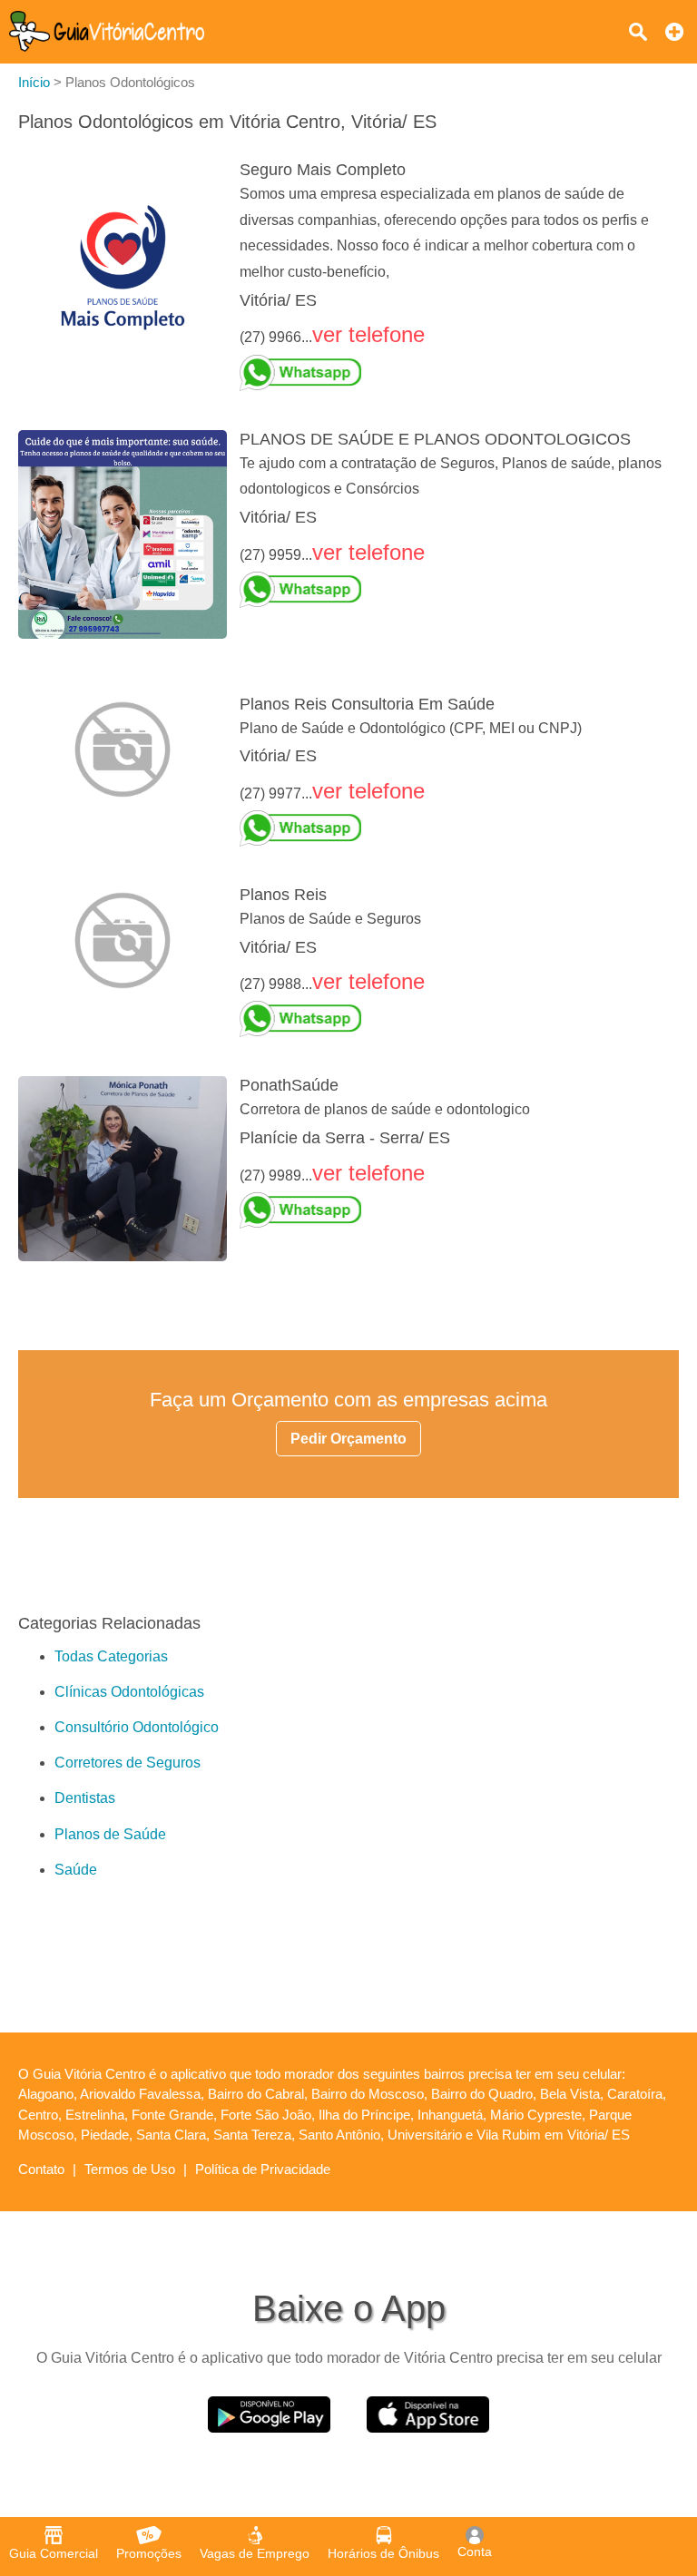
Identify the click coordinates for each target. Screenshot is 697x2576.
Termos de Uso (130, 2169)
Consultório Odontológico (137, 1727)
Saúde (76, 1870)
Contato (41, 2169)
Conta (475, 2552)
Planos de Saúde (110, 1834)
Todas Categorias (111, 1656)
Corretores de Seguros (128, 1763)
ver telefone (368, 334)
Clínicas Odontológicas (129, 1692)
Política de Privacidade (263, 2169)
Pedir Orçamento (348, 1439)
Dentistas (85, 1798)
